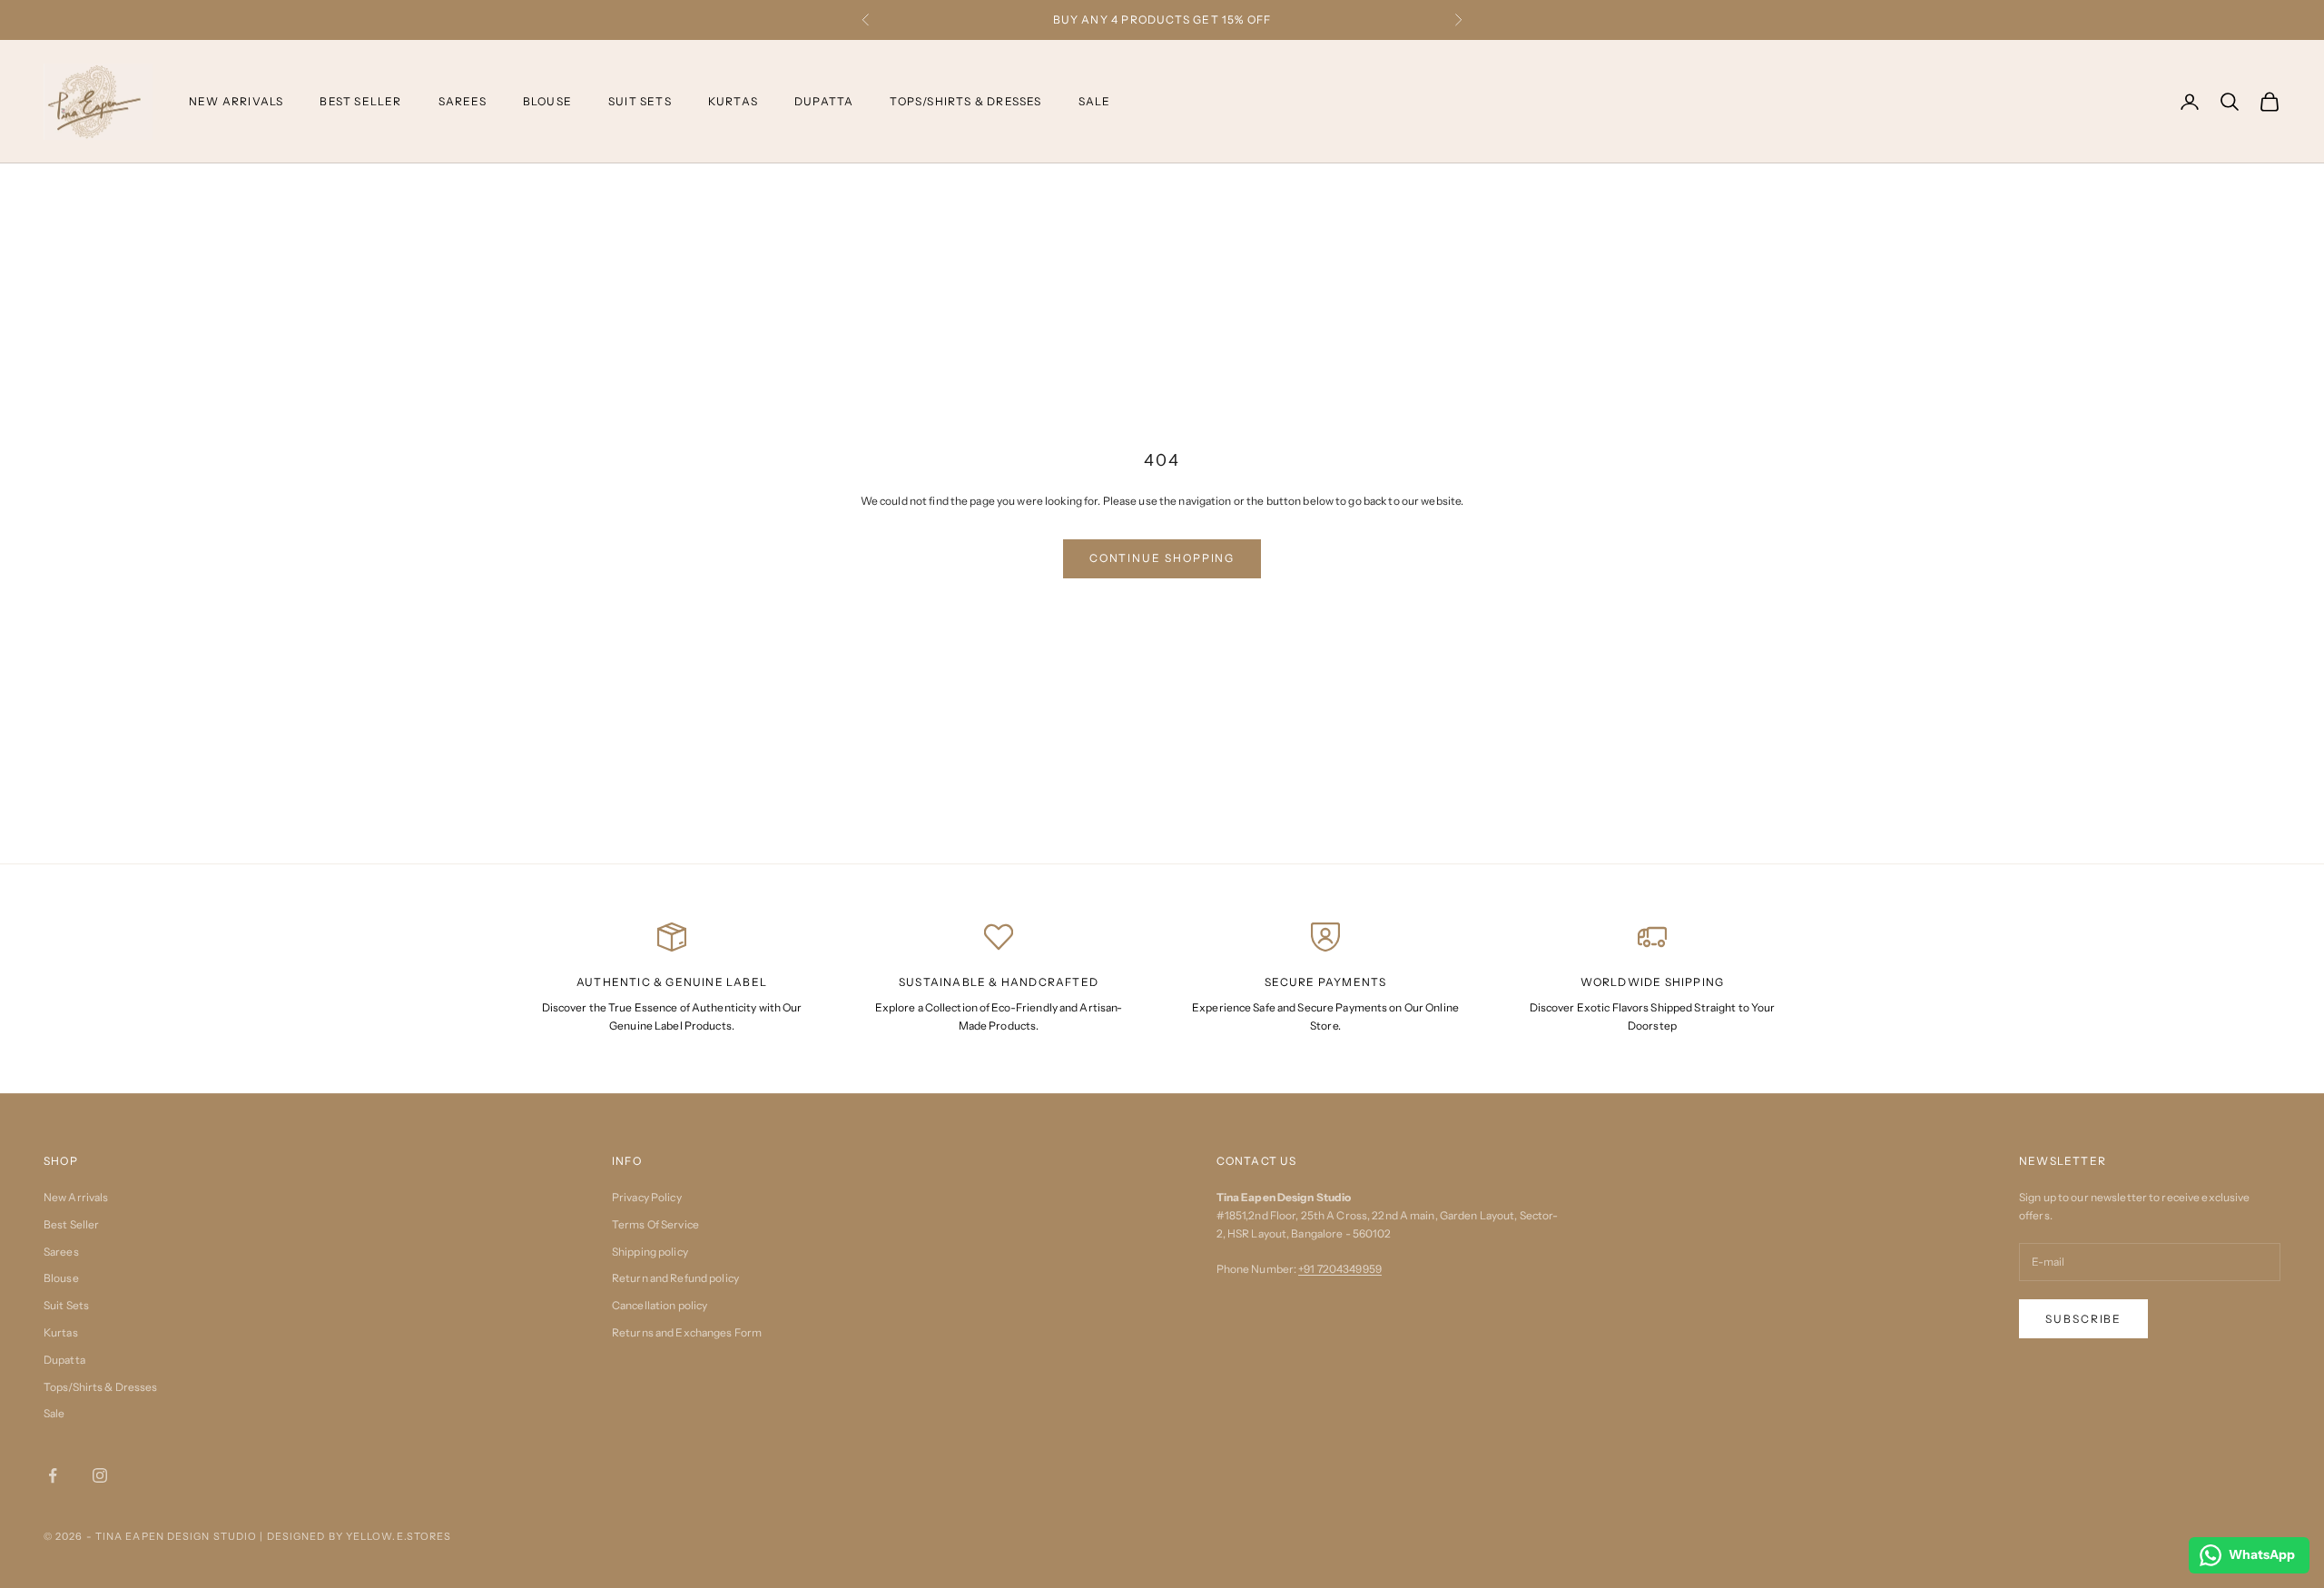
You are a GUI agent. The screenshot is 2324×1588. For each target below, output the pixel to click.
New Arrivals (236, 100)
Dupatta (824, 100)
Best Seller (360, 100)
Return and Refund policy (675, 1278)
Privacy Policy (647, 1197)
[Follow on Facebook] (53, 1475)
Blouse (547, 100)
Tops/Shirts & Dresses (965, 100)
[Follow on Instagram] (100, 1475)
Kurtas (733, 100)
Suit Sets (640, 100)
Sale (1095, 100)
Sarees (463, 100)
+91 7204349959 (1340, 1269)
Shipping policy (650, 1252)
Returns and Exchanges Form (687, 1332)
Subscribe (2083, 1319)
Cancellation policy (660, 1305)
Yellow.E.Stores (399, 1536)
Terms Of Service (655, 1224)
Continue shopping (1162, 558)
